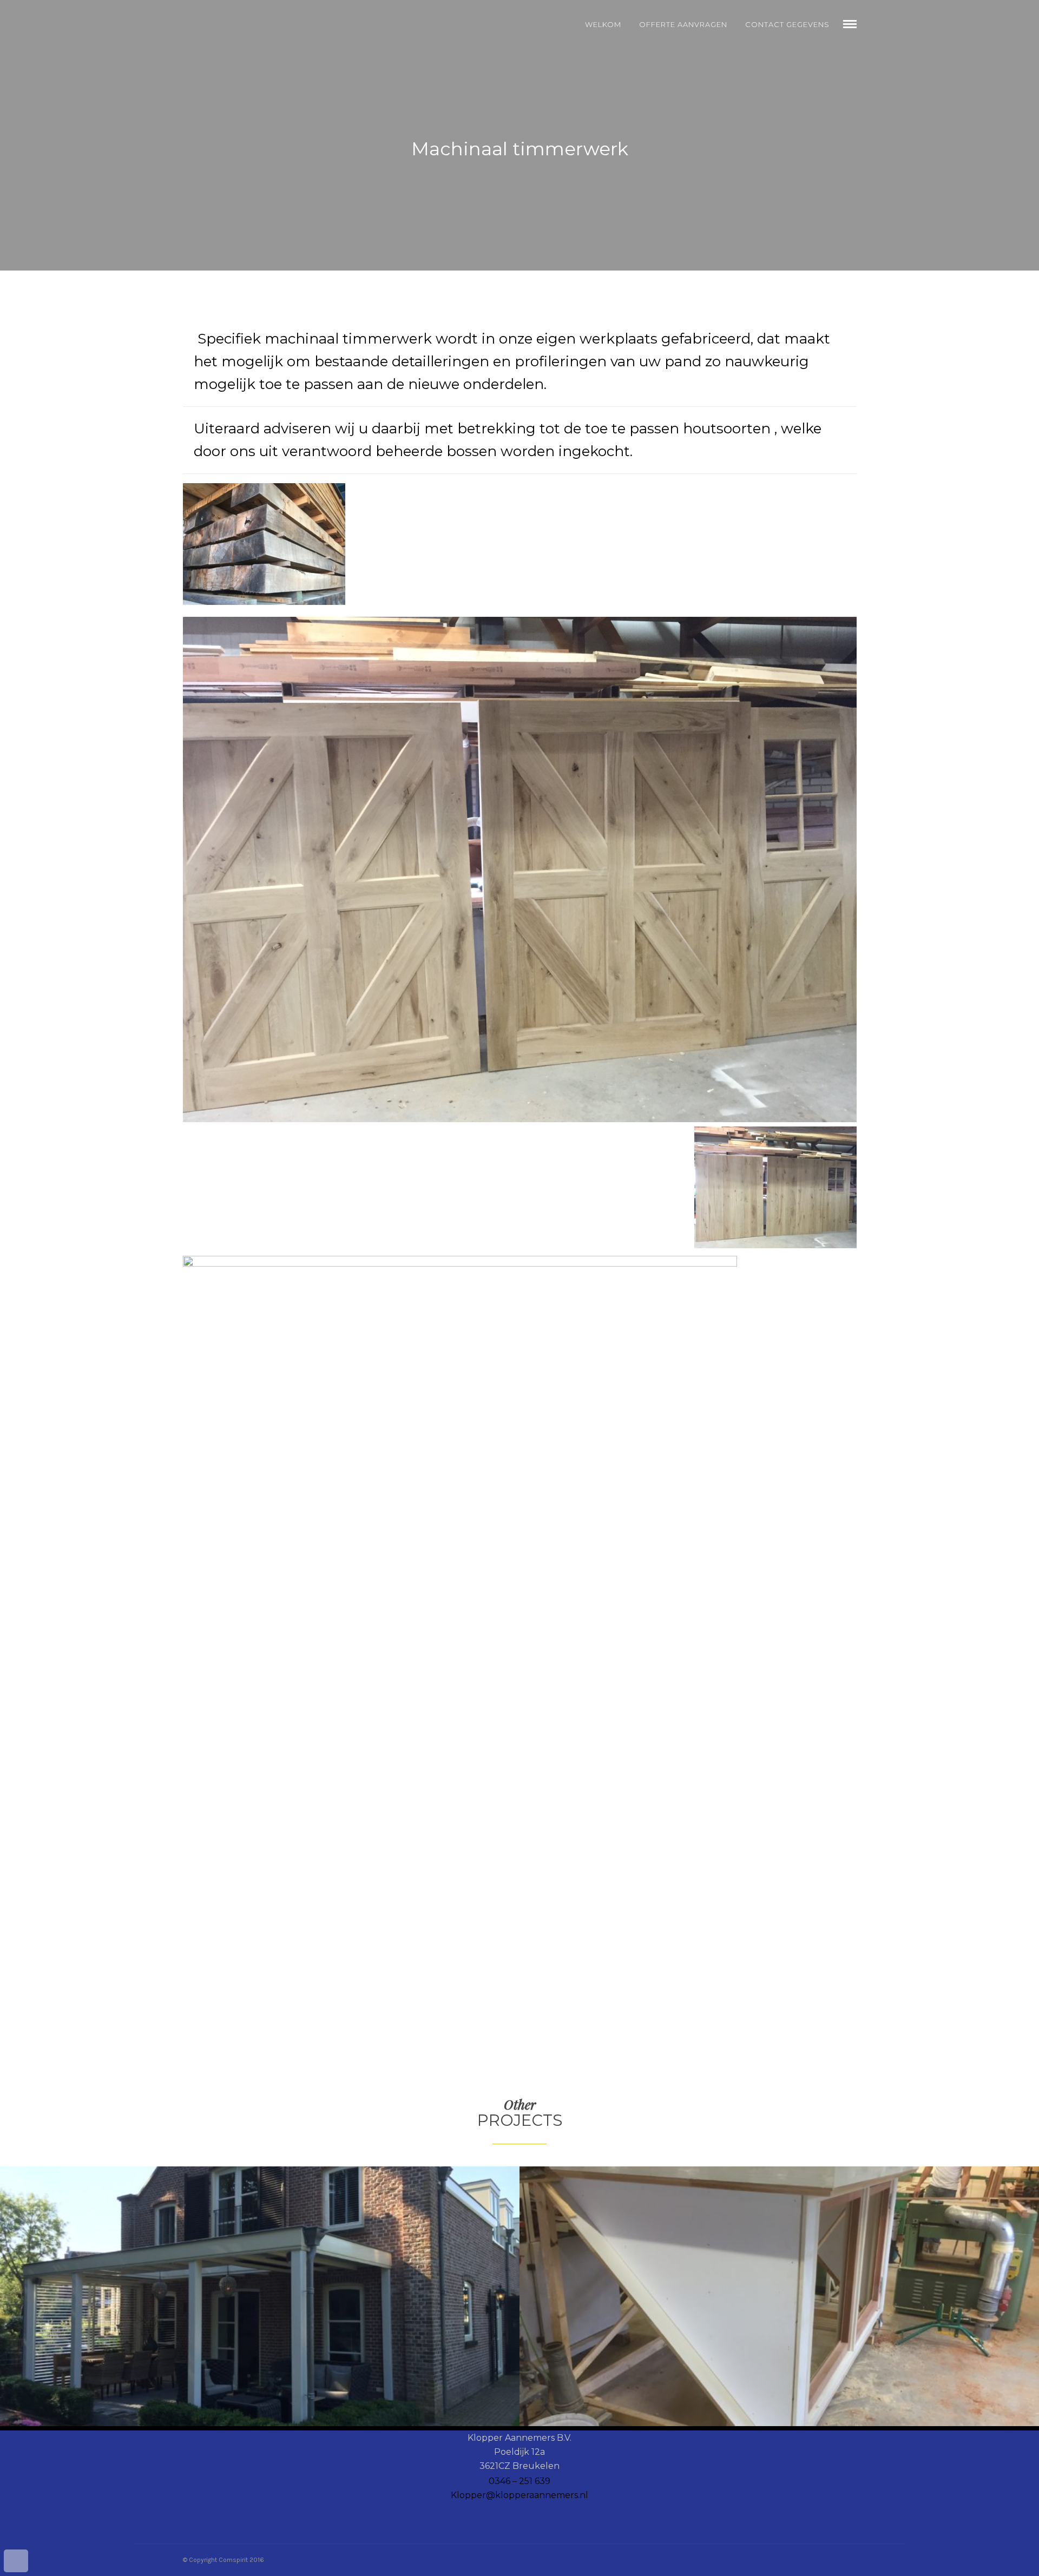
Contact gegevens (787, 24)
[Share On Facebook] (20, 2531)
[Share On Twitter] (35, 2531)
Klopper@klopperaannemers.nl (519, 2495)
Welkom (603, 24)
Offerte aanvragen (683, 24)
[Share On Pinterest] (51, 2531)
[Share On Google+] (66, 2531)
